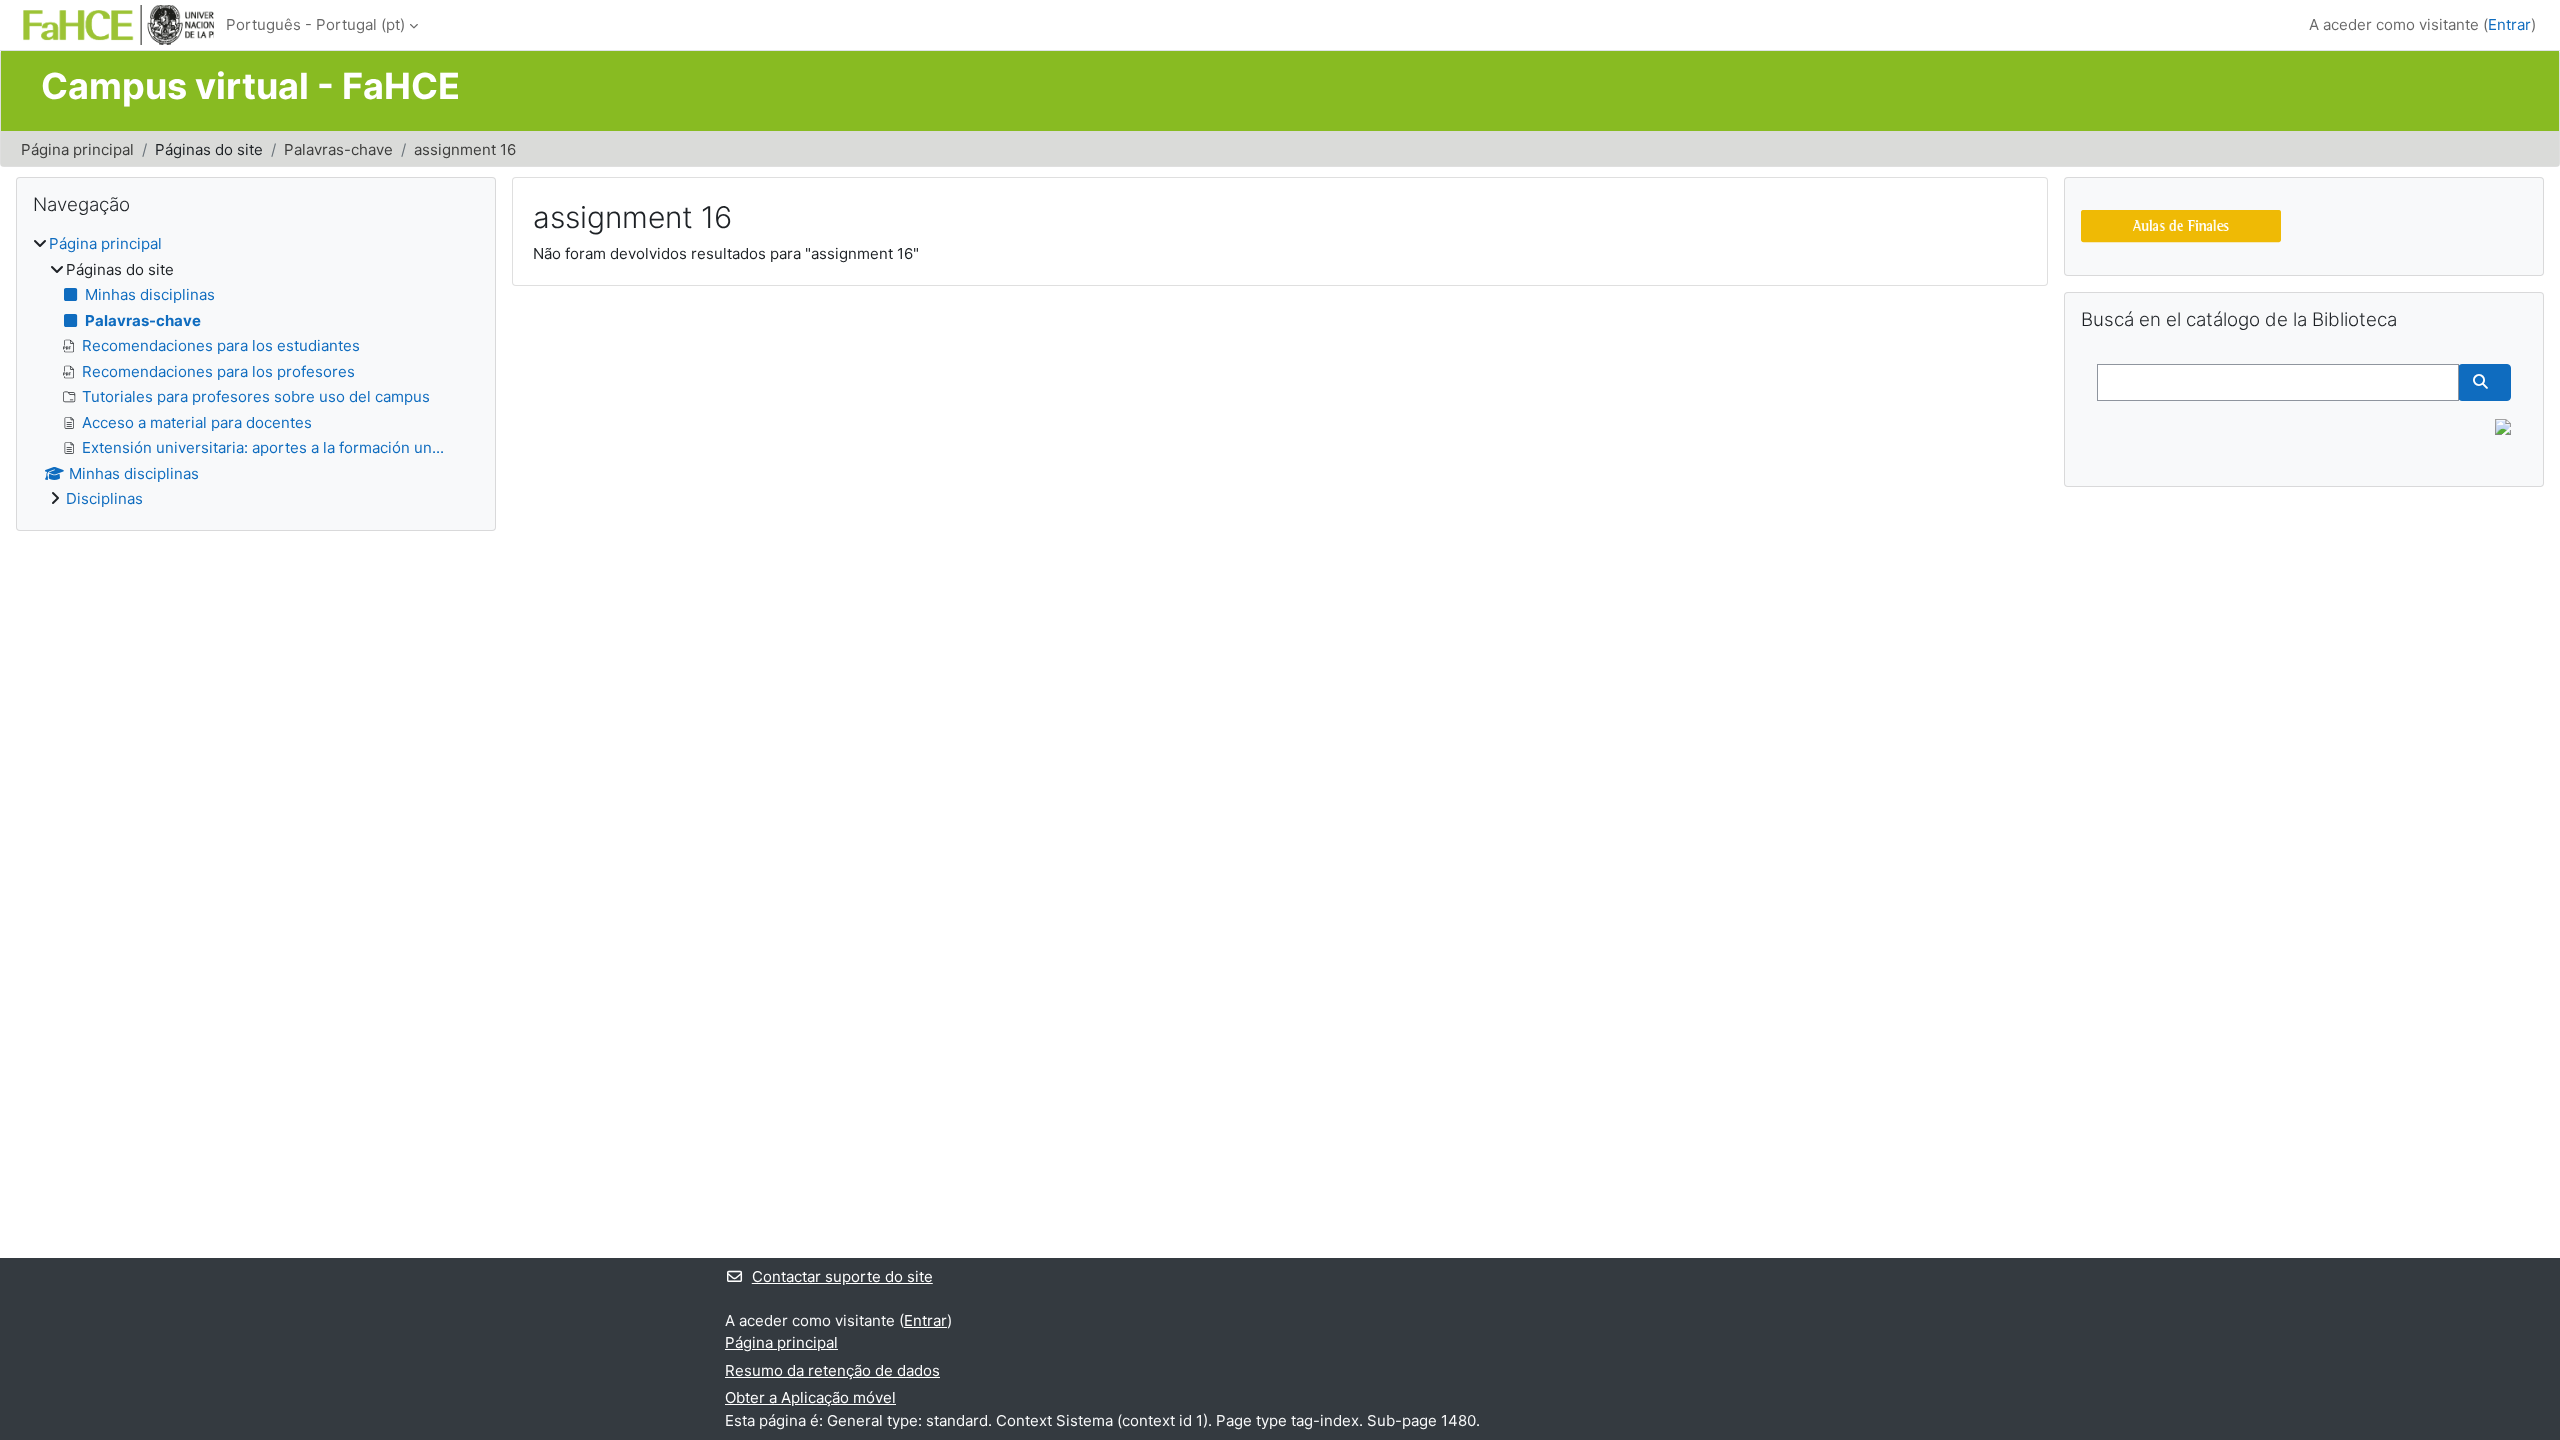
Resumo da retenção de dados (832, 1370)
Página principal (77, 149)
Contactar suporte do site (842, 1276)
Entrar (2509, 24)
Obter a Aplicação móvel (810, 1397)
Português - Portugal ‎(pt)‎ (315, 24)
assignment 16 (465, 149)
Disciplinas (104, 498)
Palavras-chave (338, 149)
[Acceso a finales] (2181, 224)
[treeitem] (256, 372)
